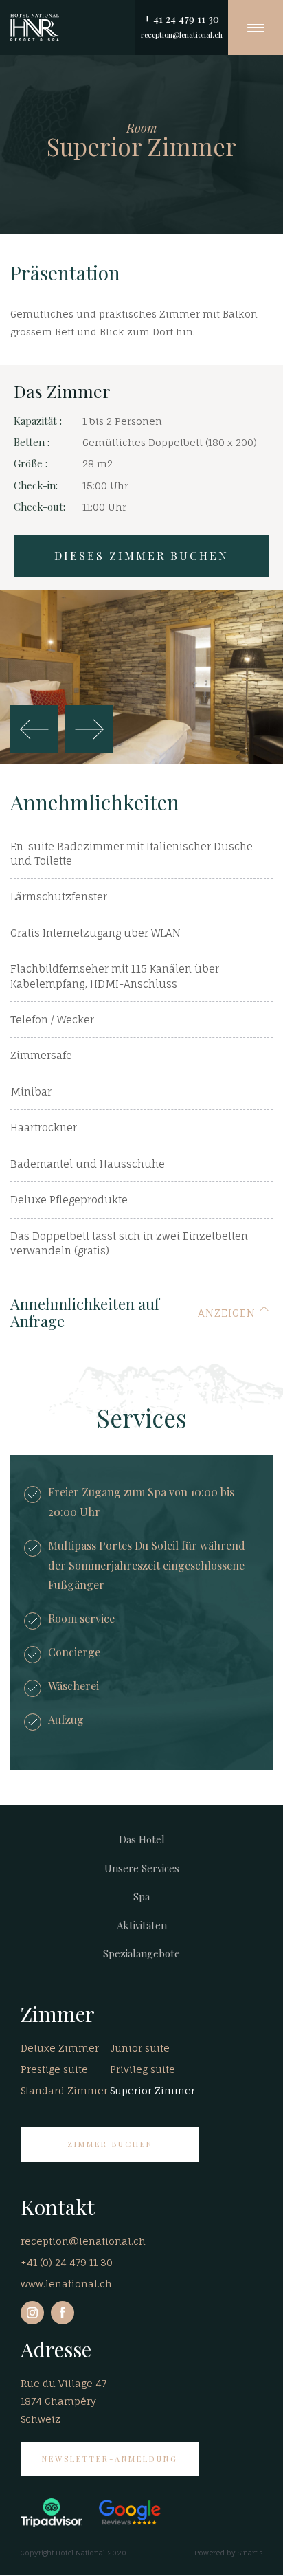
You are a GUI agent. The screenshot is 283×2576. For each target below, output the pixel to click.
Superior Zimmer (152, 2090)
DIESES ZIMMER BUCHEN (141, 556)
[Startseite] (35, 27)
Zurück (34, 729)
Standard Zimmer (64, 2090)
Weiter (89, 729)
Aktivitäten (142, 1925)
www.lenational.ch (66, 2284)
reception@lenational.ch (182, 35)
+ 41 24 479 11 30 (182, 19)
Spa (141, 1896)
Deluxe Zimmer (60, 2048)
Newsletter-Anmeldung (110, 2459)
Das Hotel (142, 1839)
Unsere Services (142, 1868)
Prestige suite (54, 2069)
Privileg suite (143, 2069)
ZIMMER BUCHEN (110, 2144)
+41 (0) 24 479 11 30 (67, 2262)
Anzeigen (227, 1313)
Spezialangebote (141, 1953)
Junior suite (140, 2048)
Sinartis (250, 2553)
